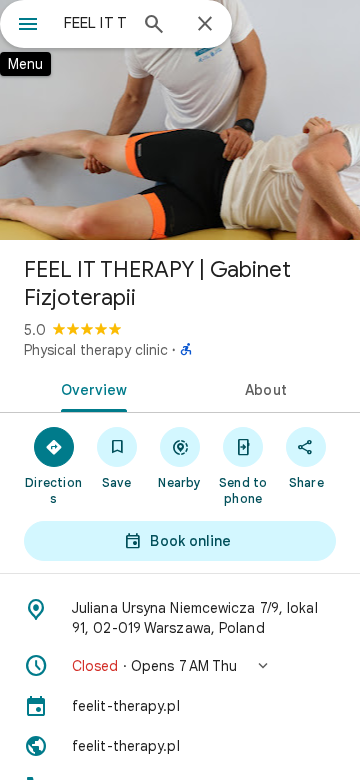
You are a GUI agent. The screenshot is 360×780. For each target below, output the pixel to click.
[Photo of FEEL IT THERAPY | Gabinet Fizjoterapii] (180, 120)
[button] (180, 666)
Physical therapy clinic (96, 350)
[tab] (90, 388)
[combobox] (95, 23)
